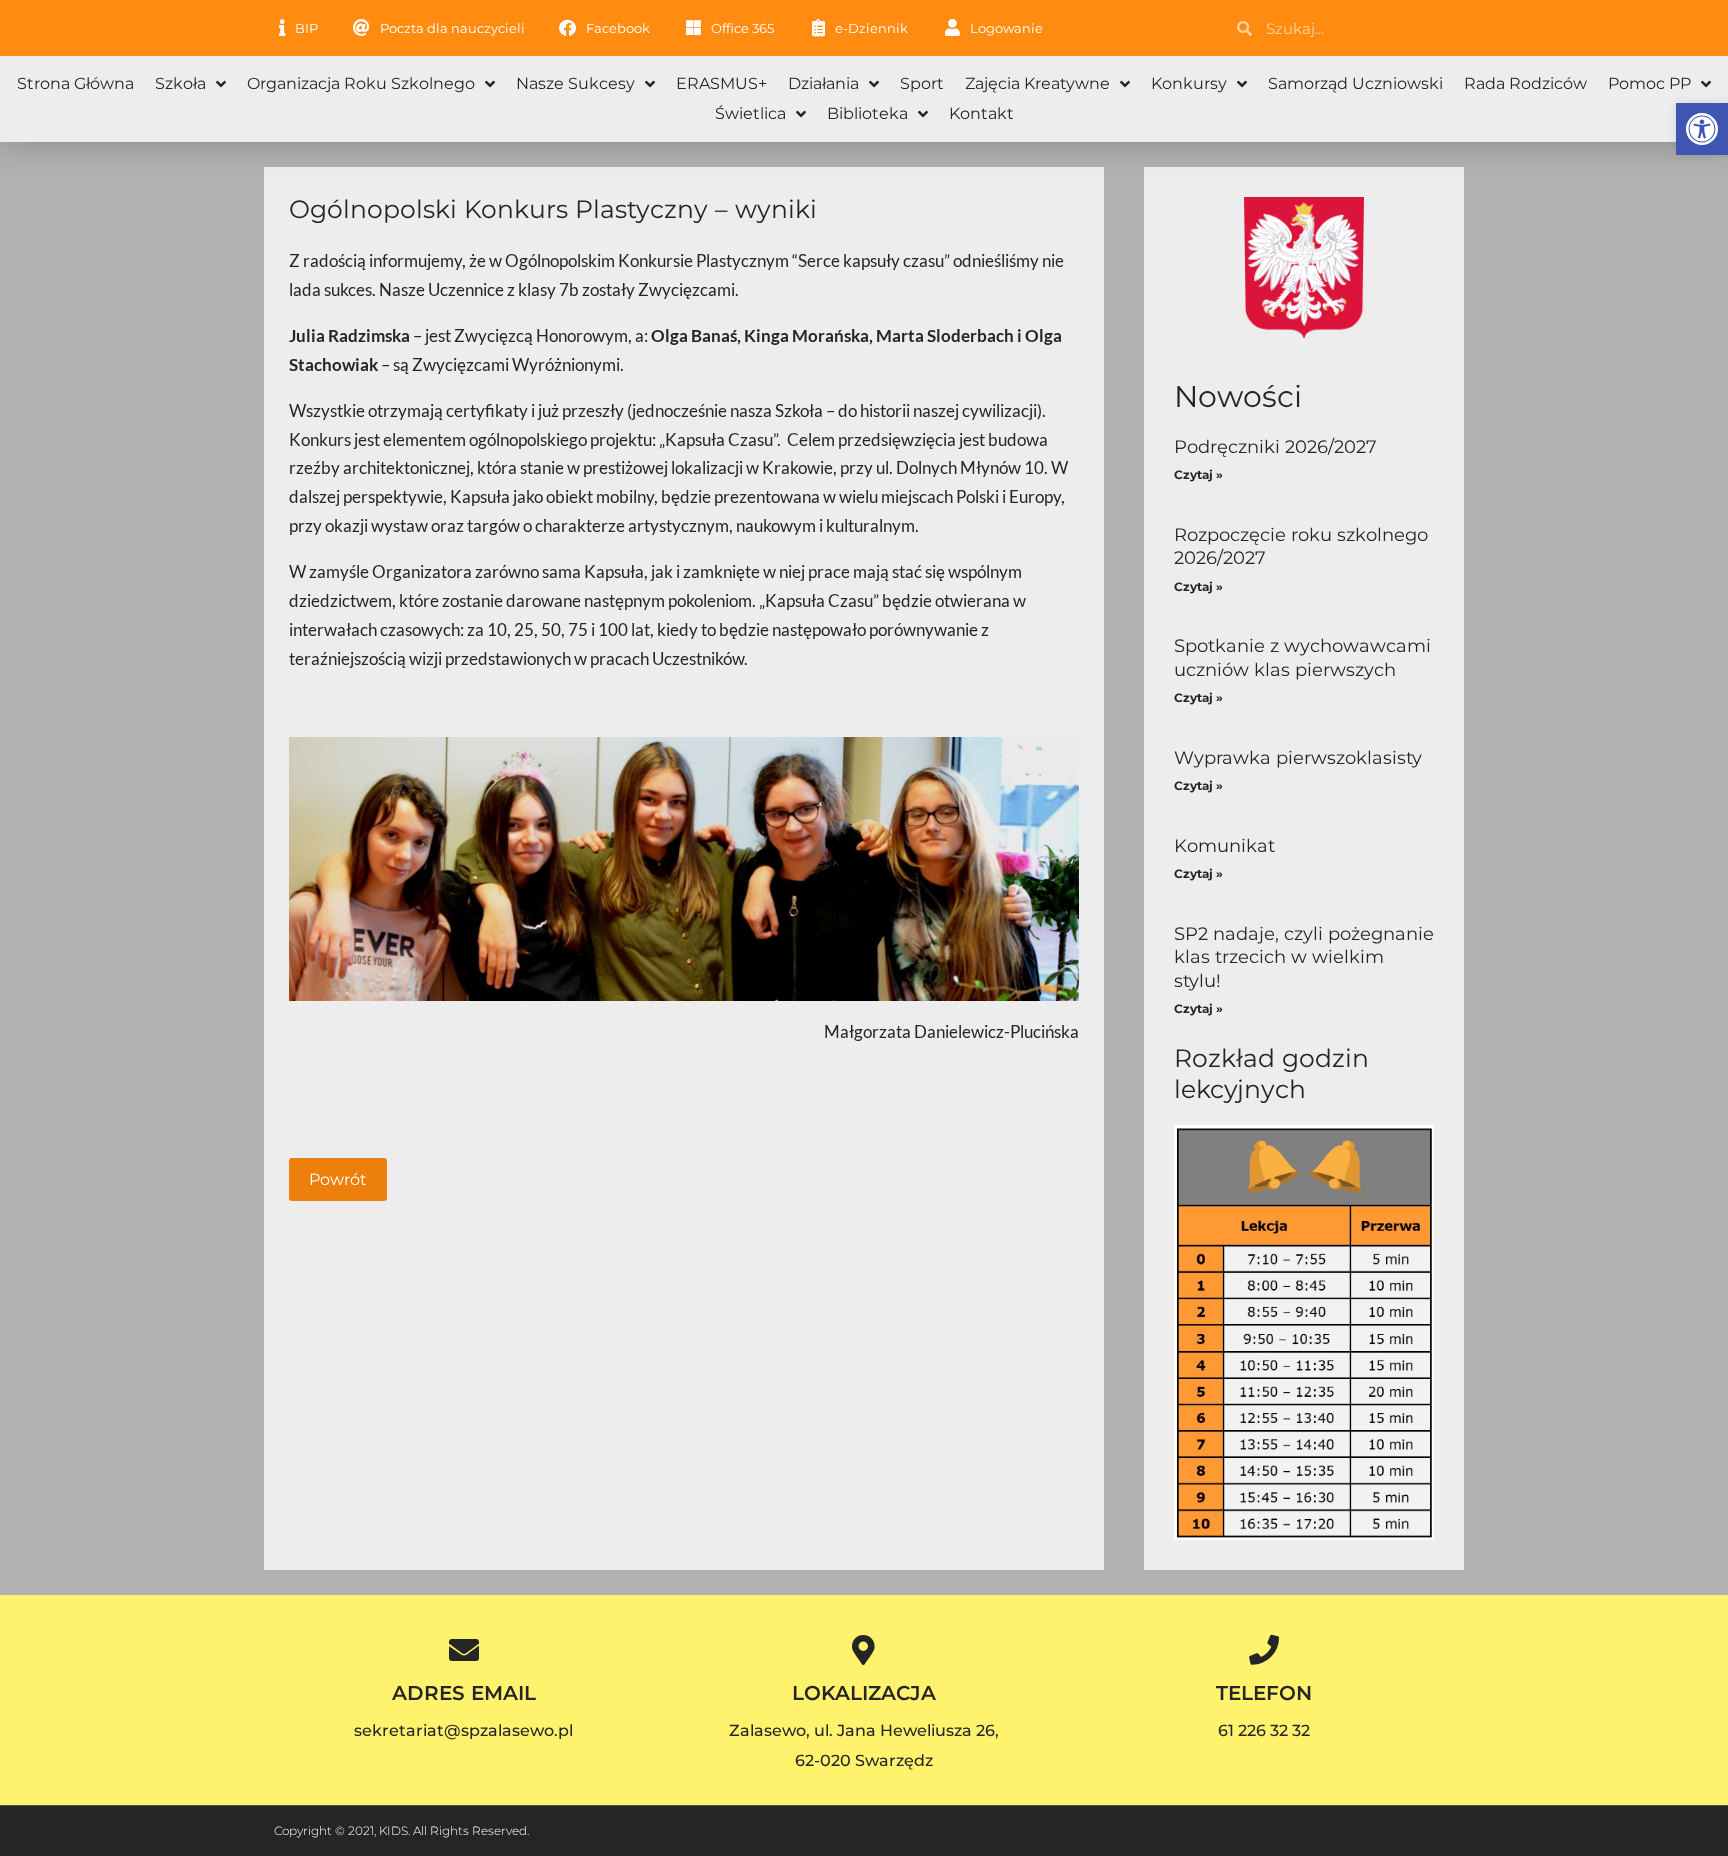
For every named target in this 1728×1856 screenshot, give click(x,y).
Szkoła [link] (180, 83)
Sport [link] (922, 83)
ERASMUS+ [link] (721, 83)
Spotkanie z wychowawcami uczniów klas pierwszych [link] (1302, 657)
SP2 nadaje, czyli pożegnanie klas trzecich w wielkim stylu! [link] (1304, 957)
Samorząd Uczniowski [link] (1355, 83)
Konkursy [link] (1189, 83)
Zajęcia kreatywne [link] (1037, 83)
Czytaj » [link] (1198, 474)
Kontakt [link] (981, 113)
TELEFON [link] (1264, 1693)
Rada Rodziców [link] (1525, 83)
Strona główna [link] (75, 83)
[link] (1702, 129)
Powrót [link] (338, 1179)
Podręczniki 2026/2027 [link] (1275, 447)
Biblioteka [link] (867, 113)
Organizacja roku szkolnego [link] (361, 83)
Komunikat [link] (1224, 846)
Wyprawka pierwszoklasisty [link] (1298, 758)
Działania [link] (823, 83)
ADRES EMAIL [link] (464, 1693)
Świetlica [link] (750, 113)
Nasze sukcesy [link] (575, 83)
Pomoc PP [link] (1649, 83)
